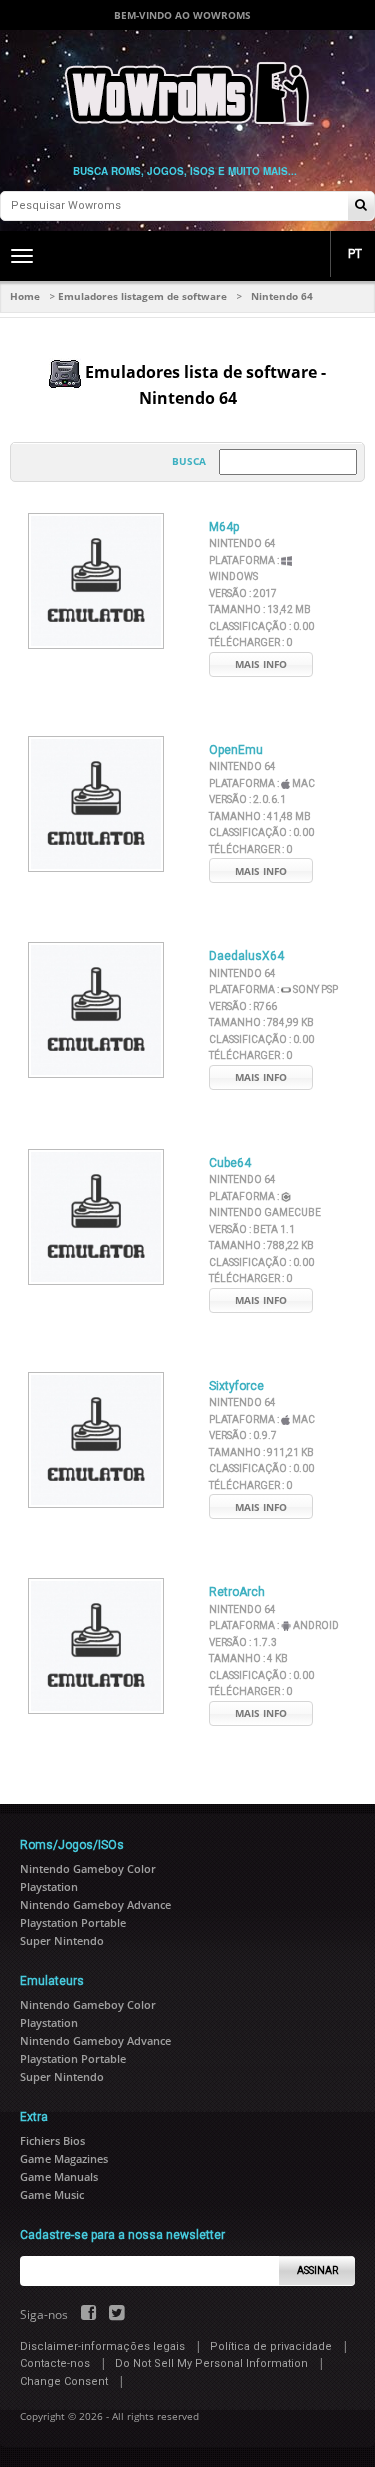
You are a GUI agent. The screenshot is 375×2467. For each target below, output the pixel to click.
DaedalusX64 (246, 956)
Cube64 (230, 1163)
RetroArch (237, 1592)
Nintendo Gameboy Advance (95, 1904)
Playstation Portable (73, 1922)
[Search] (361, 206)
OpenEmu (236, 750)
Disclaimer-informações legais (102, 2346)
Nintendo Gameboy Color (88, 1868)
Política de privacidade (271, 2346)
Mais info (261, 664)
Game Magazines (64, 2158)
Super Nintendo (62, 1940)
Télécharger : (250, 642)
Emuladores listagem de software (142, 296)
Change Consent (64, 2381)
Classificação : (261, 626)
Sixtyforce (236, 1386)
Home (25, 296)
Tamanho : (260, 609)
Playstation (49, 1886)
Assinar (317, 2270)
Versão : (243, 593)
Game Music (52, 2194)
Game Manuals (59, 2176)
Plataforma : (261, 783)
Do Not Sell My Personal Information (211, 2363)
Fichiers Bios (52, 2140)
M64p (224, 527)
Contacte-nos (55, 2363)
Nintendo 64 (242, 543)
